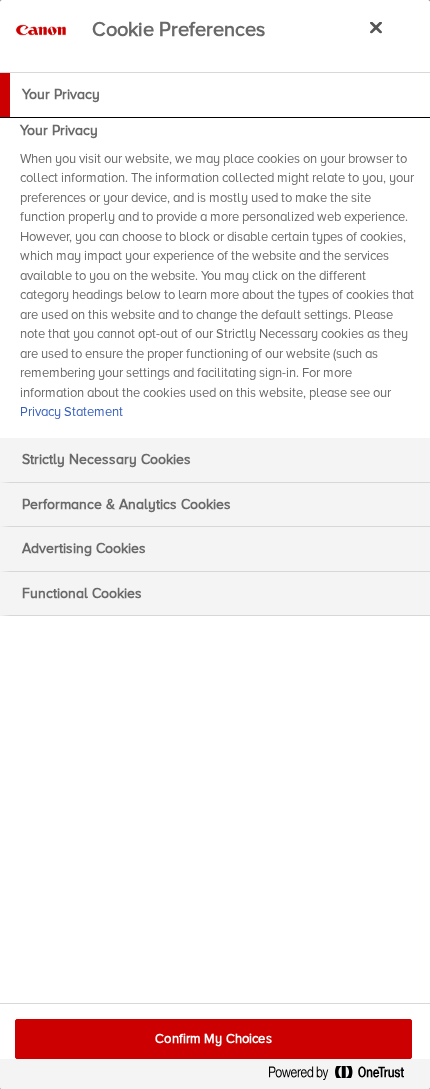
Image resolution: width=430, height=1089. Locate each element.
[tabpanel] (217, 277)
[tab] (215, 95)
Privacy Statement (71, 412)
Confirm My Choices (213, 1039)
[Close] (376, 28)
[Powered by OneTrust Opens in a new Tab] (344, 1076)
